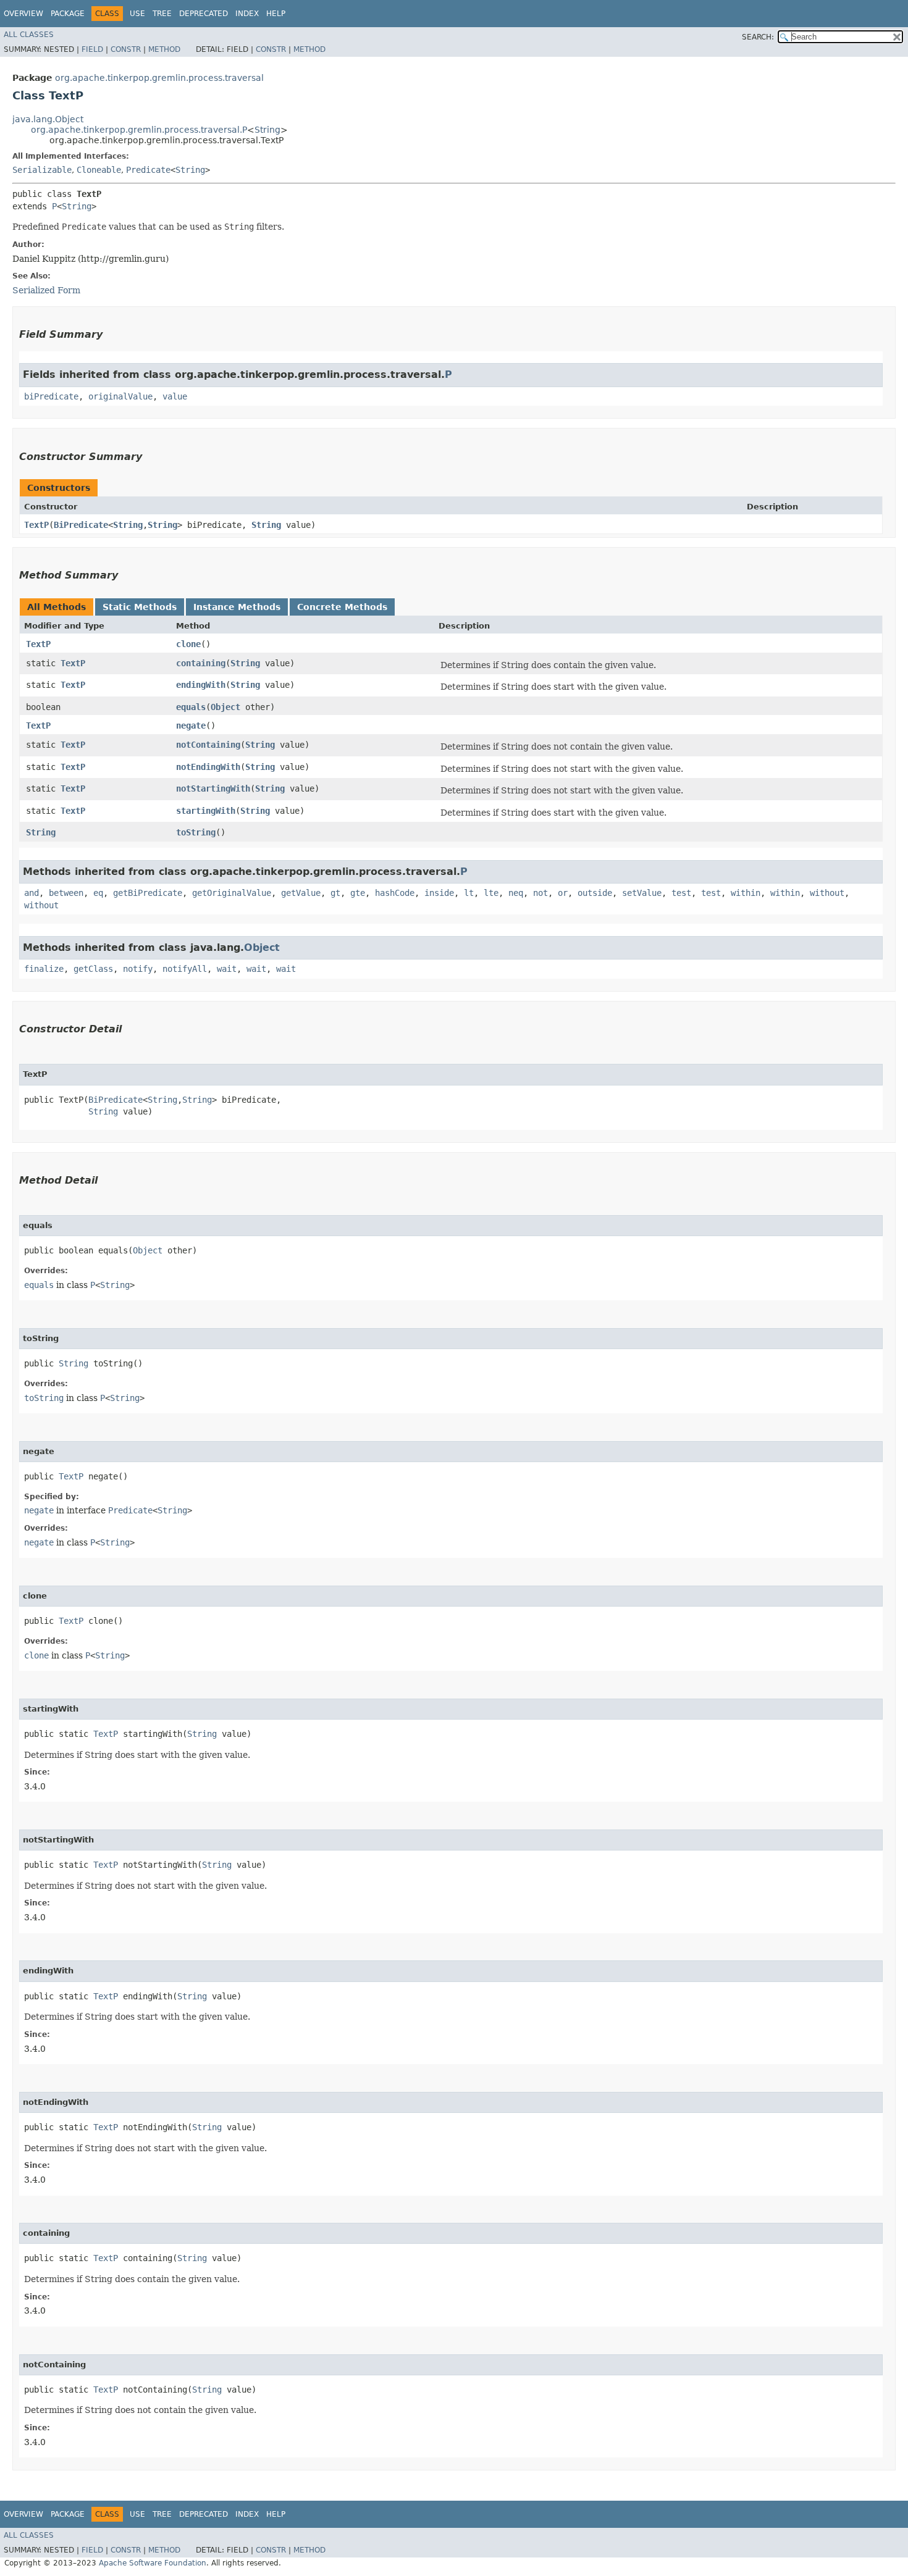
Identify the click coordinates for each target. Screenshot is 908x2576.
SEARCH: (758, 37)
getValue (301, 893)
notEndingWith (208, 767)
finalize (44, 969)
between (66, 893)
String (267, 130)
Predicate (148, 170)
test (681, 893)
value (175, 396)
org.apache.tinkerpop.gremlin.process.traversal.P (139, 130)
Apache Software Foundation (153, 2563)
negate (191, 726)
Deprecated (204, 14)
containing (201, 663)
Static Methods (140, 607)
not (540, 893)
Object (225, 707)
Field (92, 49)
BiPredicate (81, 525)
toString (196, 832)
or (563, 893)
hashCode (395, 893)
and (32, 893)
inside (439, 893)
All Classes (29, 35)
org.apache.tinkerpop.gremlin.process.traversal (159, 78)
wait (227, 969)
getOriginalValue (232, 893)
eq (98, 893)
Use (137, 14)
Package (68, 14)
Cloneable (99, 170)
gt (335, 893)
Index (247, 14)
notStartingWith (213, 788)
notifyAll (185, 969)
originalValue (120, 396)
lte (491, 893)
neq (516, 893)
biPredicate (51, 396)
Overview (23, 14)
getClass (93, 969)
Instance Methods (237, 607)
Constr (126, 49)
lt (469, 893)
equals (191, 707)
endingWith (201, 685)
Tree (162, 14)
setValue (642, 893)
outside (595, 893)
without (827, 893)
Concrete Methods (342, 607)
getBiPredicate (148, 893)
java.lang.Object (48, 119)
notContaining (208, 745)
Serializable (42, 170)
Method (164, 49)
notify (138, 969)
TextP (36, 525)
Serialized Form (46, 290)
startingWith (206, 811)
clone (188, 644)
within (746, 893)
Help (276, 14)
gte (358, 893)
